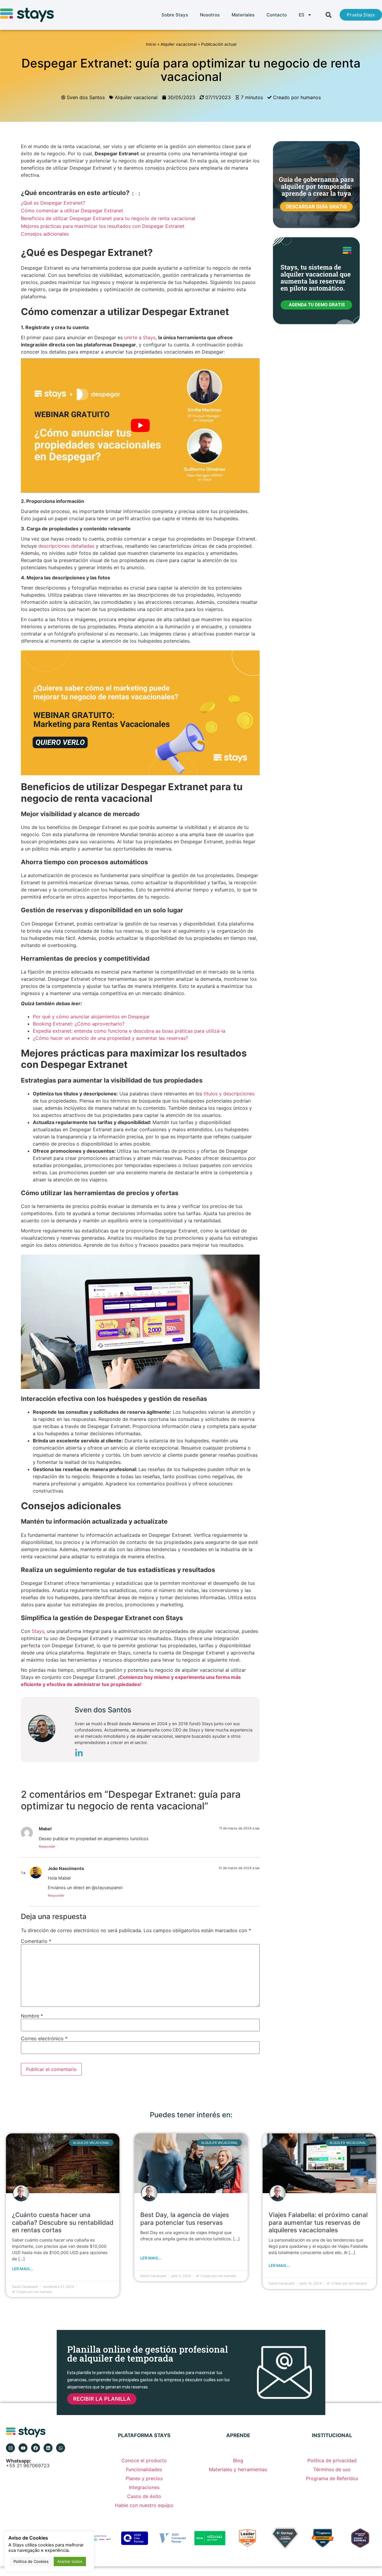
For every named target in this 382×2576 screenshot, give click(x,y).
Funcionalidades (144, 2469)
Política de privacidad (332, 2460)
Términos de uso (332, 2469)
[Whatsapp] (61, 2448)
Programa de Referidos (332, 2478)
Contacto (277, 15)
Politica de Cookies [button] (31, 2561)
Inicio (151, 44)
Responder (47, 1846)
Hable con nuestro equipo (144, 2505)
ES (302, 15)
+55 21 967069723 (28, 2463)
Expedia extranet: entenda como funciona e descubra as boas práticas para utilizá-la (129, 1031)
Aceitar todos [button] (70, 2561)
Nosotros (210, 15)
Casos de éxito (144, 2496)
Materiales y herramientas (238, 2469)
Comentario (36, 1941)
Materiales (243, 15)
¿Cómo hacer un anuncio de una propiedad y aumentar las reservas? (110, 1038)
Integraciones (144, 2487)
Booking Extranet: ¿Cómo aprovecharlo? (79, 1024)
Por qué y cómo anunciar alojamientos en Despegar (91, 1017)
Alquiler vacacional (179, 44)
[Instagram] (10, 2448)
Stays (38, 1631)
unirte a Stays (140, 337)
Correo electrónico (44, 2038)
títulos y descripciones (228, 1094)
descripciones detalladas (66, 546)
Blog (238, 2460)
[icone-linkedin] (79, 1754)
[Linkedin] (48, 2448)
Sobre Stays (175, 15)
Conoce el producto (144, 2460)
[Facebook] (36, 2448)
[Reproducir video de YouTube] (140, 426)
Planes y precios (144, 2478)
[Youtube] (23, 2448)
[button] (329, 15)
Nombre (32, 2016)
